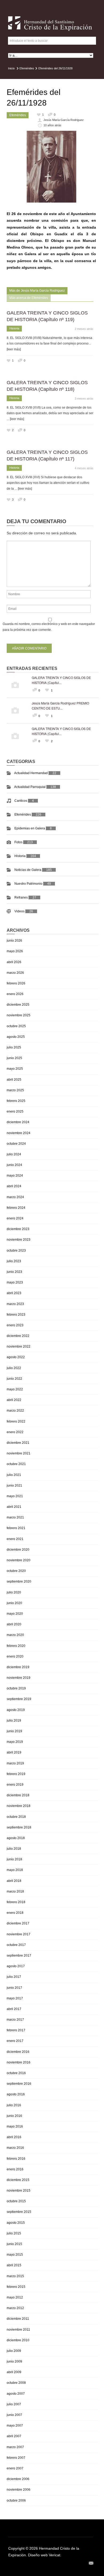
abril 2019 (14, 1752)
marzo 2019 (15, 1763)
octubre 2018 (16, 1817)
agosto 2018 (16, 1838)
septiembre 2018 (19, 1827)
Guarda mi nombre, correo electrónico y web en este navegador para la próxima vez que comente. (49, 627)
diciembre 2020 (18, 1550)
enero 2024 (15, 1218)
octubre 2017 (16, 1945)
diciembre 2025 (18, 1005)
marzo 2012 (15, 2308)
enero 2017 (15, 2041)
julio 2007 (14, 2404)
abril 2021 (14, 1507)
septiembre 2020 (19, 1581)
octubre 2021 (16, 1464)
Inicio (11, 68)
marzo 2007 (15, 2447)
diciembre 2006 (18, 2479)
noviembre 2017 (19, 1934)
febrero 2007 (16, 2458)
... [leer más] (15, 419)
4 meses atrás (84, 468)
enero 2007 (15, 2468)
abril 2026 (14, 962)
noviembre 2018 (19, 1806)
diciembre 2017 (18, 1923)
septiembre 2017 (19, 1956)
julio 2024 (14, 1154)
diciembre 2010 (18, 2340)
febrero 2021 (16, 1528)
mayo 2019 (15, 1742)
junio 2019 (14, 1731)
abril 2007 (14, 2436)
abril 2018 (14, 1881)
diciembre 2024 (18, 1122)
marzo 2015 (15, 2276)
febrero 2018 (16, 1902)
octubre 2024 (16, 1144)
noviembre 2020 (19, 1560)
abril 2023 (14, 1293)
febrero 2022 (16, 1421)
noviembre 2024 (19, 1133)
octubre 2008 (16, 2383)
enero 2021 (15, 1539)
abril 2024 (14, 1186)
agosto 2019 (16, 1710)
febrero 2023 (16, 1315)
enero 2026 (15, 994)
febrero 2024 (16, 1208)
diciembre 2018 (18, 1795)
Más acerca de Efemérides (29, 298)
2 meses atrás (84, 329)
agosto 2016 (16, 2094)
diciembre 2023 (18, 1229)
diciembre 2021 (18, 1443)
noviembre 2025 (19, 1015)
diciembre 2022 (18, 1336)
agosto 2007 (16, 2394)
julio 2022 (14, 1368)
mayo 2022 (15, 1389)
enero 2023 (15, 1325)
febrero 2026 (16, 983)
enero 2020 (15, 1656)
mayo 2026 (15, 951)
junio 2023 (14, 1272)
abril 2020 (14, 1624)
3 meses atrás (84, 398)
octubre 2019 (16, 1688)
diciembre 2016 (18, 2052)
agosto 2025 (16, 1037)
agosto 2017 (16, 1966)
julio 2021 (14, 1475)
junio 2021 (14, 1486)
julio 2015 (14, 2233)
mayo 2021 (15, 1496)
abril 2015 (14, 2265)
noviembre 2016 (19, 2062)
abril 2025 (14, 1080)
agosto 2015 (16, 2223)
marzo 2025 (15, 1090)
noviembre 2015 (19, 2191)
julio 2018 (14, 1849)
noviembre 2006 (19, 2490)
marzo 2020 (15, 1635)
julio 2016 (14, 2105)
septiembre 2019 (19, 1699)
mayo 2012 (15, 2297)
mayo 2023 (15, 1282)
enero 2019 (15, 1785)
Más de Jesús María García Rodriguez (37, 291)
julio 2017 (14, 1977)
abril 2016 (14, 2137)
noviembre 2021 (19, 1453)
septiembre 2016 (19, 2084)
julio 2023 (14, 1261)
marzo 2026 (15, 973)
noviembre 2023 (19, 1240)
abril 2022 (14, 1400)
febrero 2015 (16, 2287)
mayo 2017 (15, 1998)
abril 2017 (14, 2009)
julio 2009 (14, 2351)
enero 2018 (15, 1913)
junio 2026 (14, 941)
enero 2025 (15, 1111)
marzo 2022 (15, 1411)
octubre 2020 (16, 1571)
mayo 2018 (15, 1870)
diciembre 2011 (18, 2319)
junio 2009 (14, 2361)
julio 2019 (14, 1721)
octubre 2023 (16, 1251)
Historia (14, 328)
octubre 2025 (16, 1026)
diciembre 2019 (18, 1667)
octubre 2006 (16, 2501)
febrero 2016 (16, 2159)
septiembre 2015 (19, 2212)
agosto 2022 (16, 1357)
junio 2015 (14, 2244)
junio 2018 (14, 1859)
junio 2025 (14, 1058)
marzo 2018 (15, 1891)
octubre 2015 (16, 2201)
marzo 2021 (15, 1517)
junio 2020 (14, 1603)
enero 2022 (15, 1432)
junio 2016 (14, 2116)
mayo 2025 (15, 1069)
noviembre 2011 (18, 2330)
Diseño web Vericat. (45, 2555)
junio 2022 (14, 1379)
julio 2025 (14, 1047)
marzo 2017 (15, 2020)
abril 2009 (14, 2372)
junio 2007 (14, 2415)
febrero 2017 (16, 2030)
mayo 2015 (15, 2255)
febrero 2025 (16, 1101)
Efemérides (27, 68)
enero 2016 (15, 2169)
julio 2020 (14, 1592)
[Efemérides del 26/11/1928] (51, 167)
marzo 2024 (15, 1197)
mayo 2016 (15, 2126)
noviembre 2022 (19, 1346)
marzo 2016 (15, 2148)
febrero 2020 (16, 1646)
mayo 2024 (15, 1176)
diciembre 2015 (18, 2180)
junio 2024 (14, 1165)
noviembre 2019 (19, 1678)
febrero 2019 (16, 1774)
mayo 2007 (15, 2426)
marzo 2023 (15, 1304)
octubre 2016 (16, 2073)
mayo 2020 (15, 1614)
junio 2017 (14, 1988)
